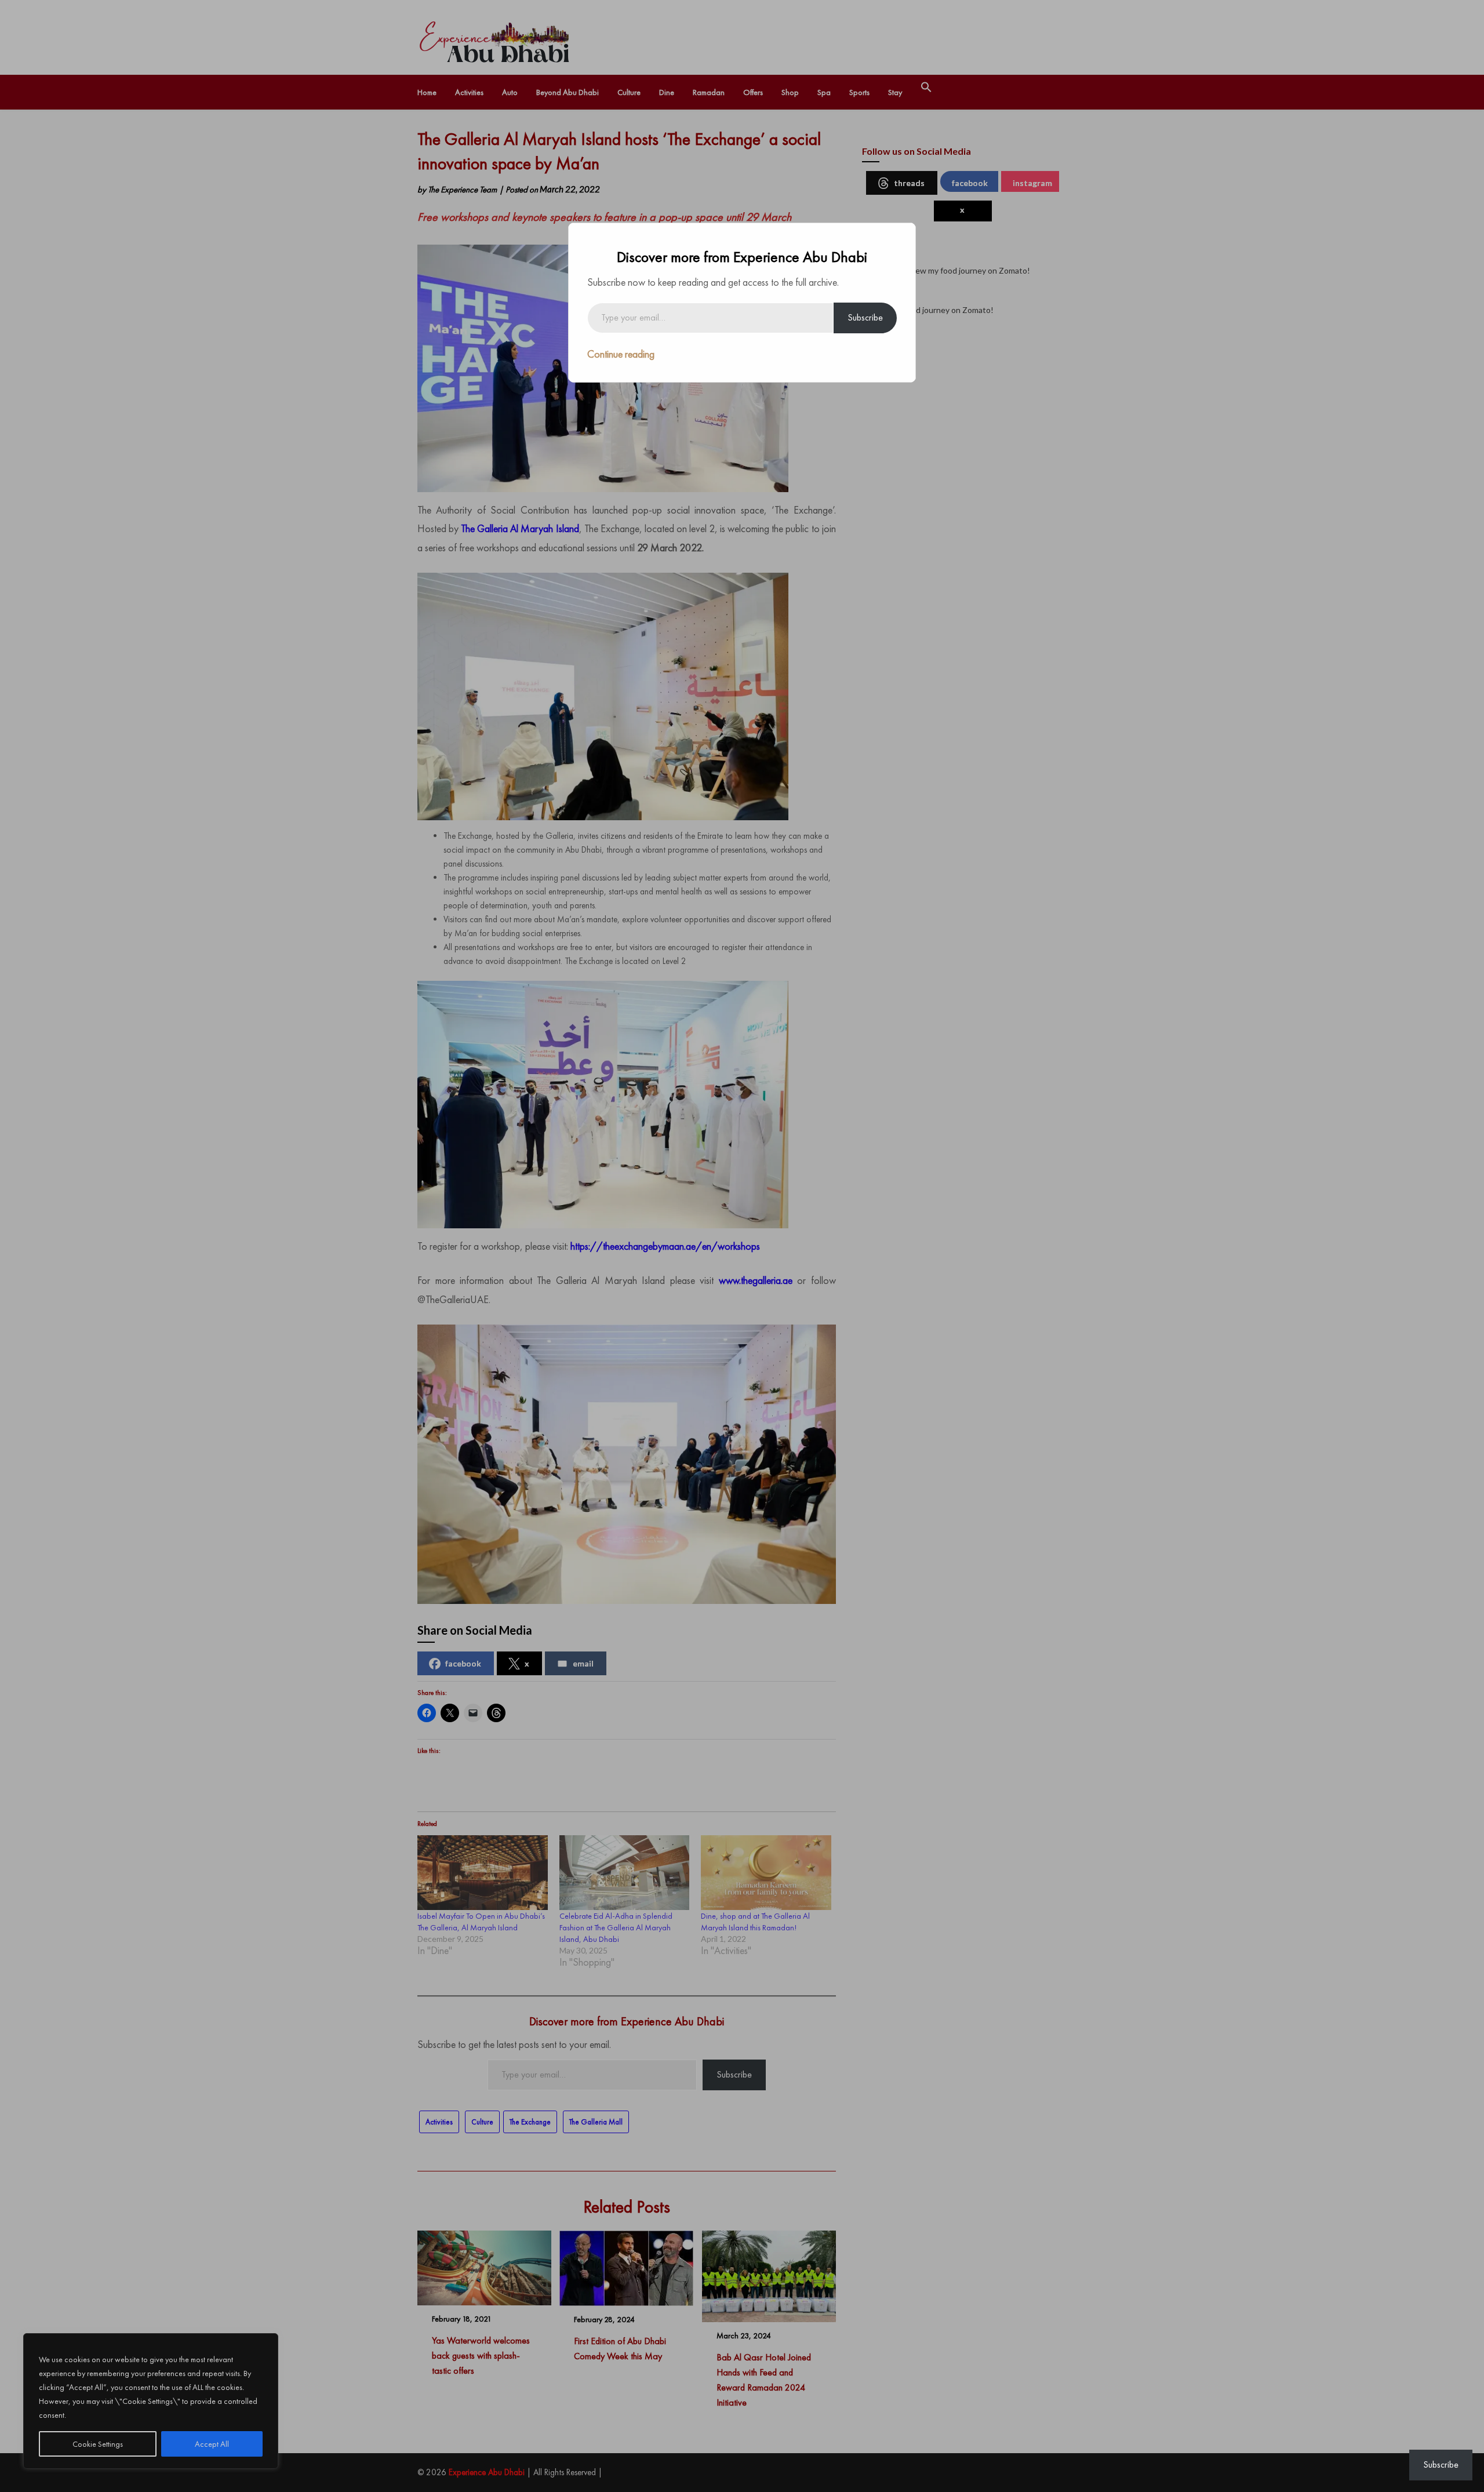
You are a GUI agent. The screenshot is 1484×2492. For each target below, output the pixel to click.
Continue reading (621, 354)
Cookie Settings (98, 2444)
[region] (151, 2401)
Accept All (212, 2444)
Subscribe (865, 317)
